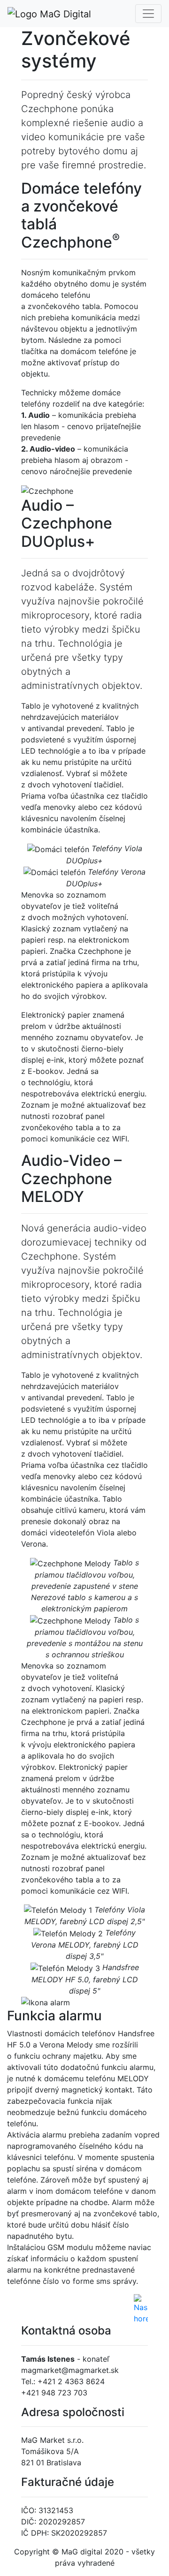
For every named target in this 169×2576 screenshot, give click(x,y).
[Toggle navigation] (148, 14)
